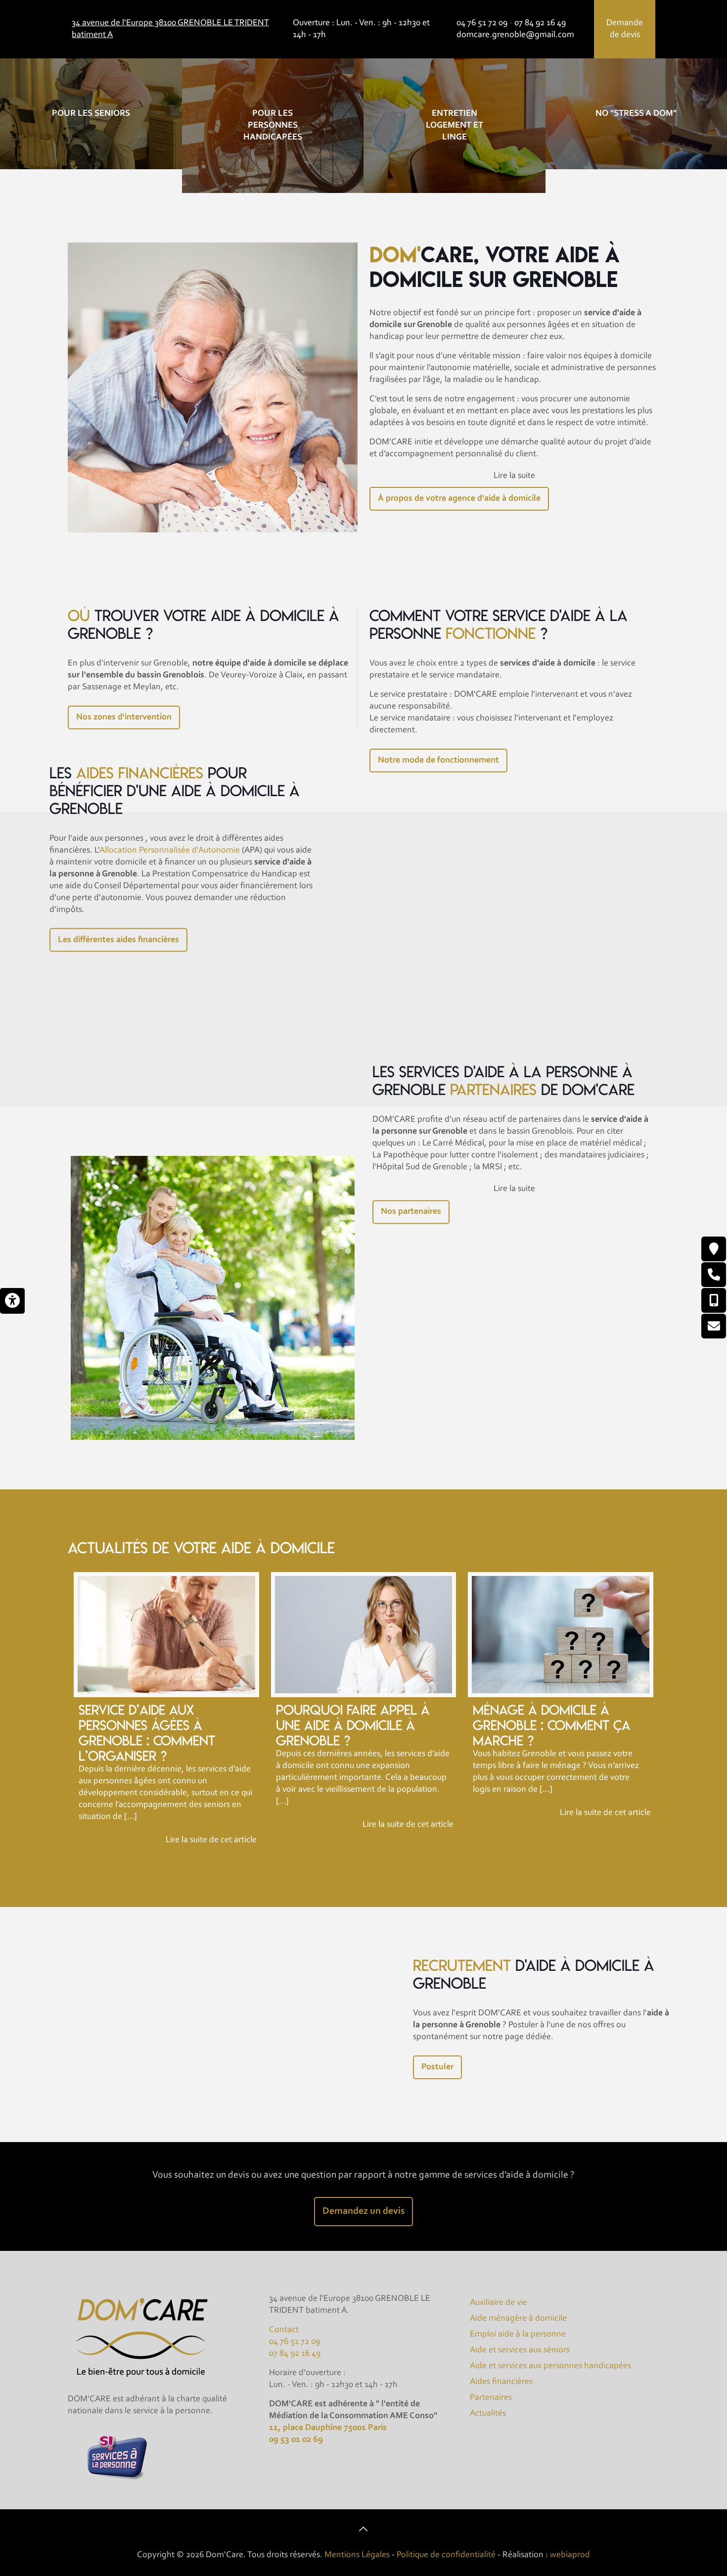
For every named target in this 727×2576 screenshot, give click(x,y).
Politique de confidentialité (446, 2555)
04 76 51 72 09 (482, 23)
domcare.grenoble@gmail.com (515, 35)
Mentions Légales (357, 2555)
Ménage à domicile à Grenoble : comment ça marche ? (552, 1725)
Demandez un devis (363, 2211)
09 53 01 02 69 (296, 2440)
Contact (284, 2330)
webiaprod (570, 2555)
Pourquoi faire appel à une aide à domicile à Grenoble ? (353, 1725)
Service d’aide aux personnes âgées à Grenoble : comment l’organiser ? (147, 1733)
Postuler (437, 2067)
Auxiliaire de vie (499, 2303)
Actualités (488, 2414)
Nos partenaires (411, 1212)
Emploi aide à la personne (518, 2335)
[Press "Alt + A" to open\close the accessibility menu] (12, 1301)
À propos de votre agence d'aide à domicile (459, 499)
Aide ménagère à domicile (518, 2319)
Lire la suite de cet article (211, 1840)
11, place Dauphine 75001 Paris (328, 2428)
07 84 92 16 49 (540, 23)
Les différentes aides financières (118, 940)
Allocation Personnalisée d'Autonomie (170, 850)
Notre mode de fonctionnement (438, 761)
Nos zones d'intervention (124, 717)
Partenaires (491, 2398)
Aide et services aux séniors (520, 2350)
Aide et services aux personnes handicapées (550, 2366)
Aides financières (501, 2382)
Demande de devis (625, 29)
